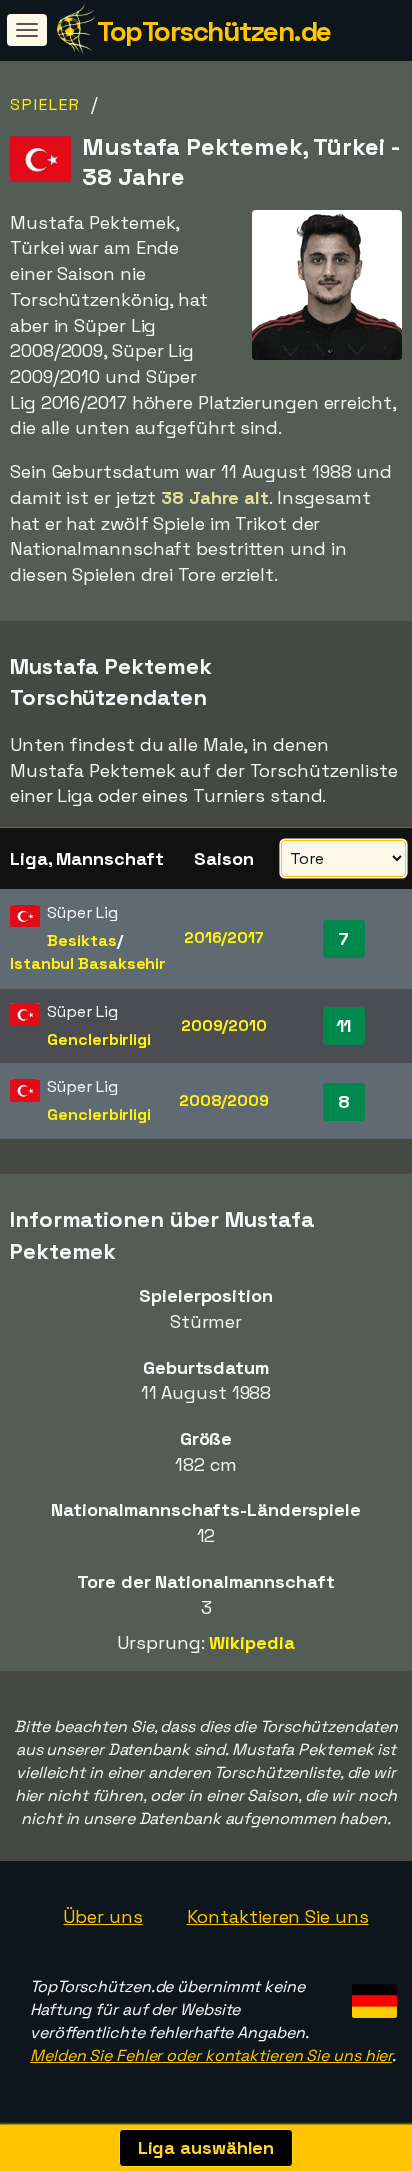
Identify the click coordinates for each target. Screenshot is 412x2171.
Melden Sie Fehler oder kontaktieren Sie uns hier (211, 2055)
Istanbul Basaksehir (88, 963)
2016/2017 (224, 937)
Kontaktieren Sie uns (278, 1916)
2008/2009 (224, 1100)
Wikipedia (251, 1642)
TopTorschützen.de (214, 31)
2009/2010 (224, 1025)
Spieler (45, 104)
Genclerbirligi (99, 1039)
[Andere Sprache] (371, 1994)
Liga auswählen (206, 2147)
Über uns (102, 1916)
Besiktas (81, 940)
